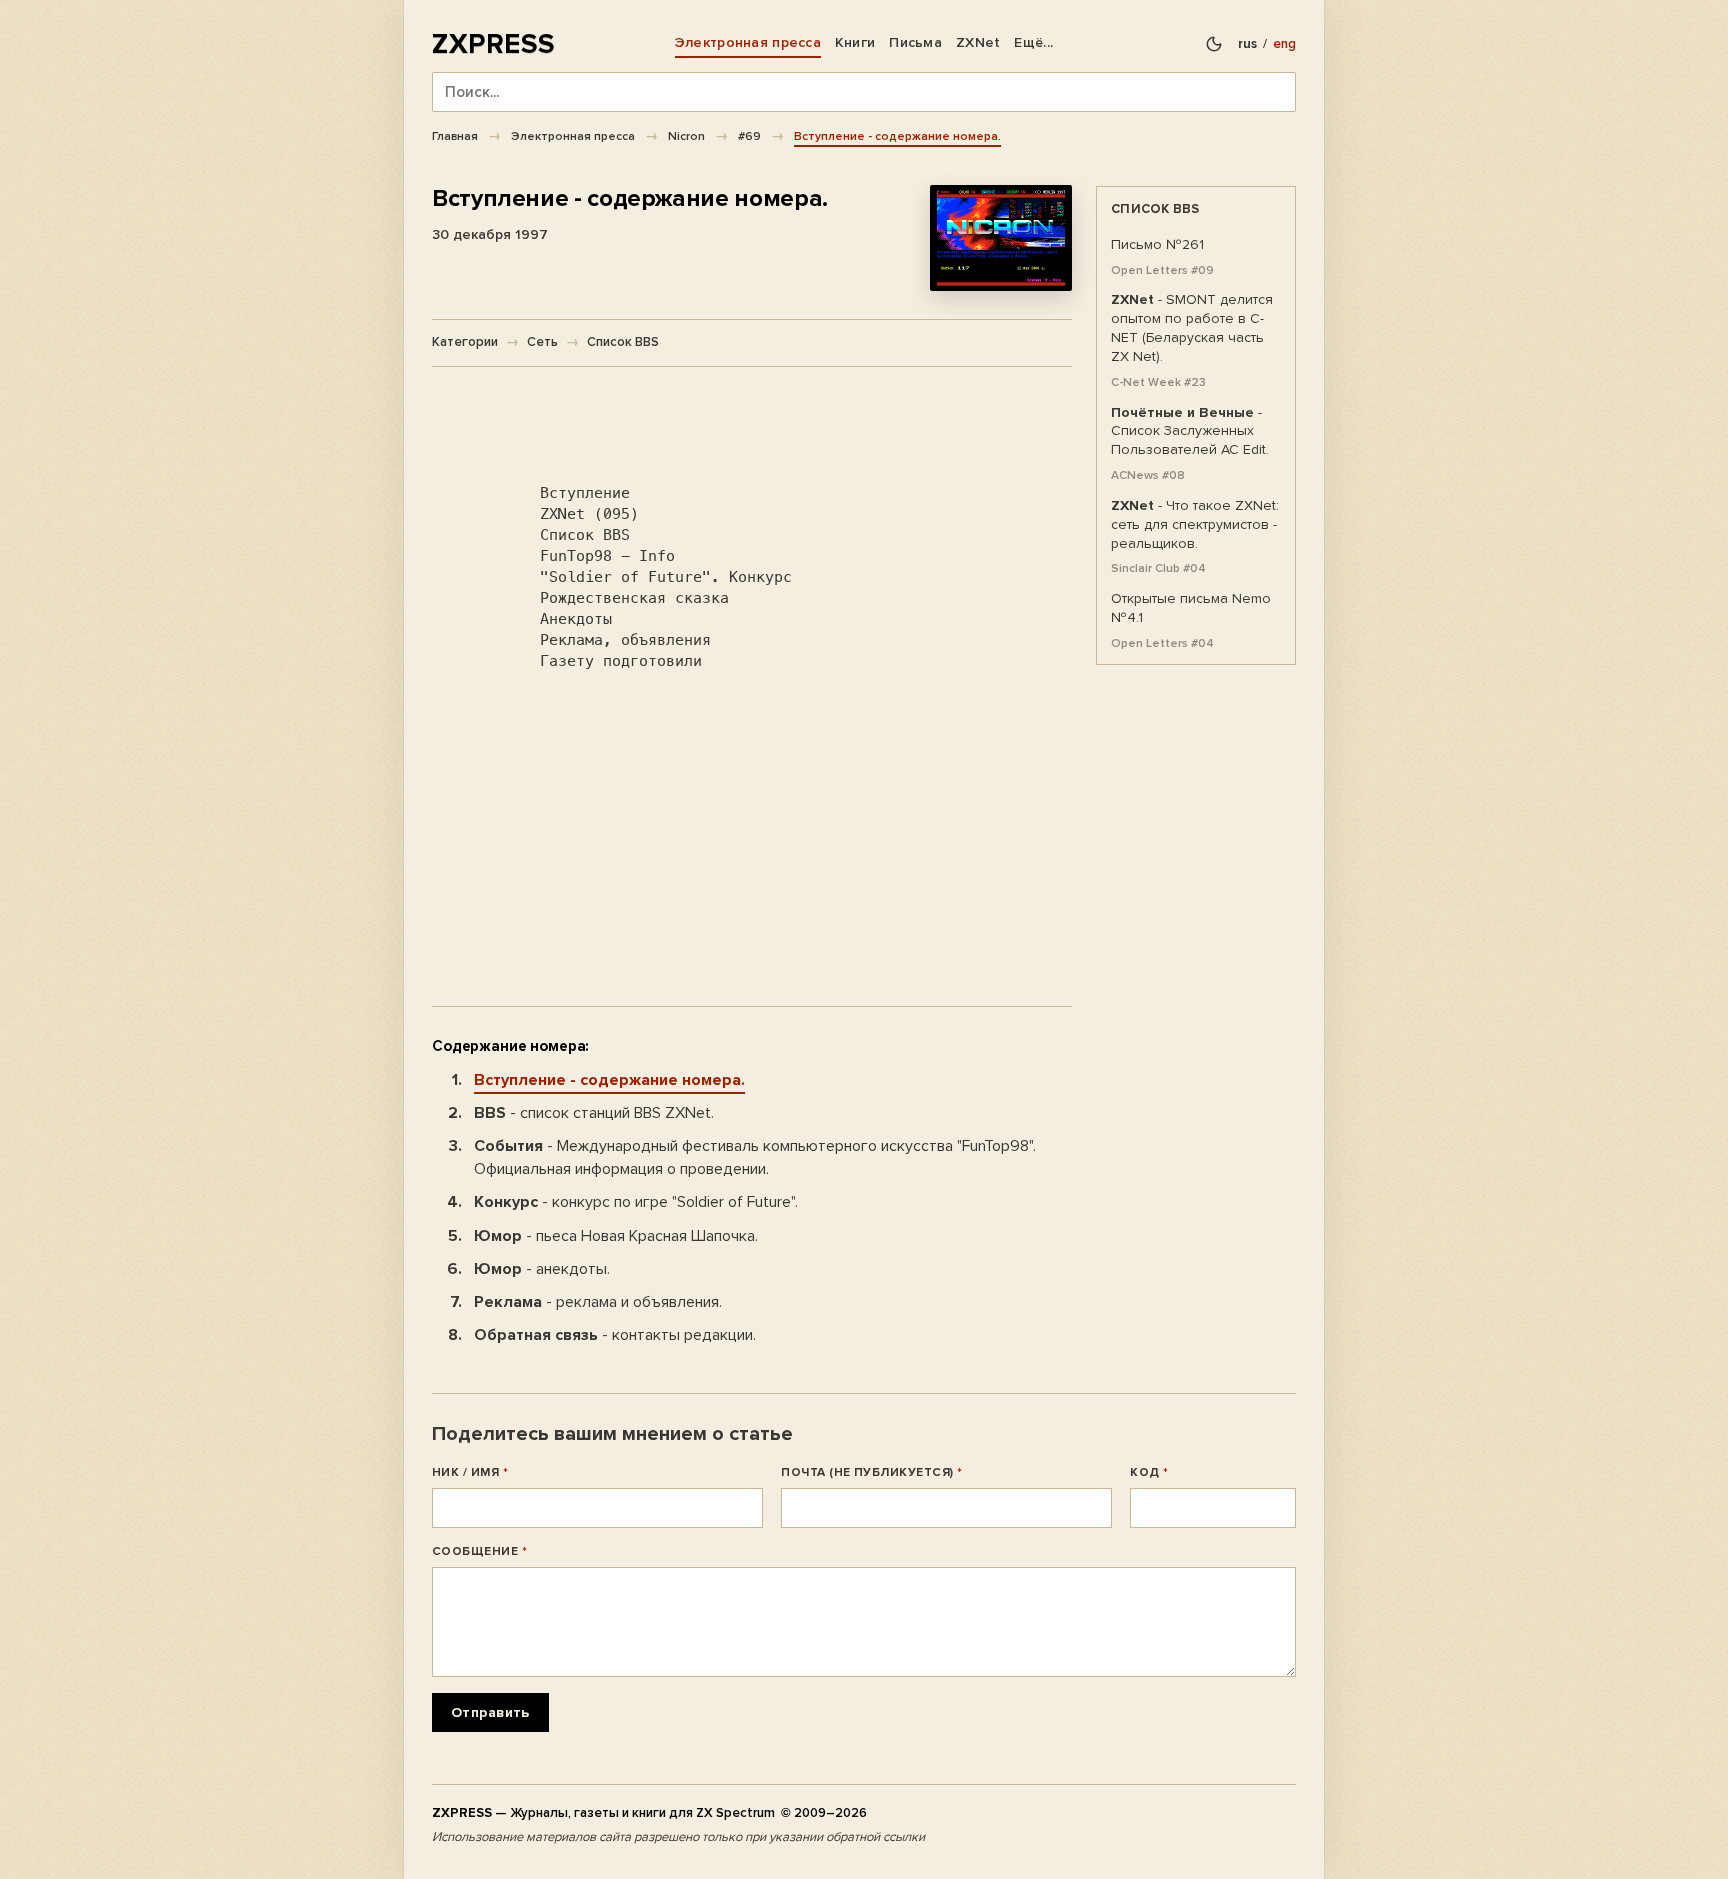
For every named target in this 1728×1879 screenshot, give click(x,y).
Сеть (542, 342)
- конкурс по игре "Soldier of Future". (636, 1202)
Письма (915, 42)
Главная (455, 136)
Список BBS (623, 342)
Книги (855, 42)
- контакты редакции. (615, 1335)
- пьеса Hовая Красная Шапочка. (616, 1236)
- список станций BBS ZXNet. (594, 1113)
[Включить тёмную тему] (1214, 44)
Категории (465, 342)
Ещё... (1033, 42)
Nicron (686, 136)
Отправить (490, 1712)
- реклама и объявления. (598, 1302)
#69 (749, 136)
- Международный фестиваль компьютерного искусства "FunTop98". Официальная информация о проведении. (755, 1157)
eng (1284, 44)
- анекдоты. (542, 1269)
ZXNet (978, 42)
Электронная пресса (748, 42)
